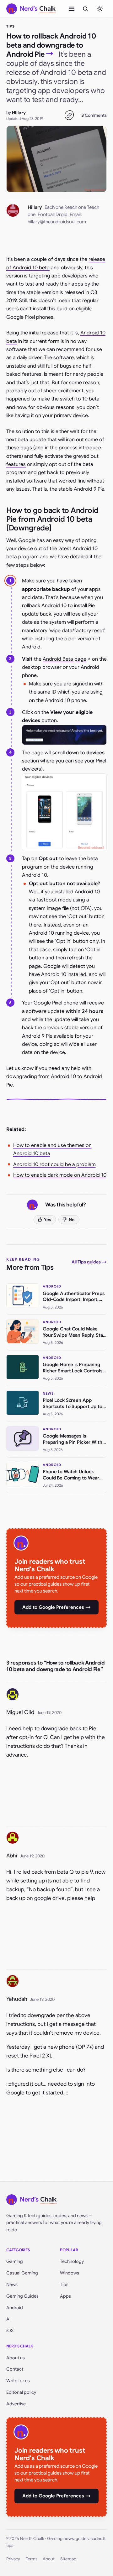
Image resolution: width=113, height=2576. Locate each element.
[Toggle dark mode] (100, 9)
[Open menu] (72, 9)
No (72, 1220)
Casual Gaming (22, 2273)
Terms (32, 2559)
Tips (10, 26)
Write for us (18, 2381)
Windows (70, 2273)
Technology (72, 2261)
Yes (48, 1220)
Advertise (16, 2404)
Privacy (13, 2559)
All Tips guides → (89, 1262)
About (49, 2559)
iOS (10, 2331)
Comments (94, 115)
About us (16, 2358)
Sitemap (68, 2559)
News (12, 2284)
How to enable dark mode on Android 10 (60, 1175)
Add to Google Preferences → (56, 1607)
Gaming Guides (22, 2296)
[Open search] (85, 9)
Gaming (15, 2261)
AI (8, 2319)
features (16, 464)
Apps (65, 2296)
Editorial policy (21, 2392)
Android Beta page (65, 659)
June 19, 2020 (49, 1713)
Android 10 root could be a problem (54, 1164)
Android (15, 2308)
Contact (15, 2369)
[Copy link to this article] (69, 115)
